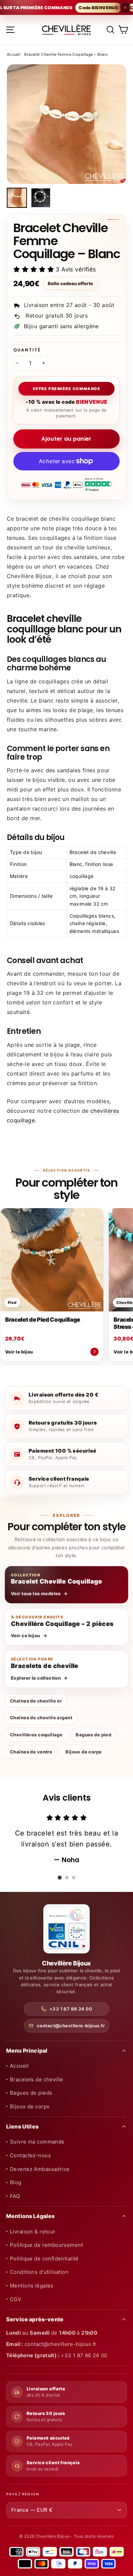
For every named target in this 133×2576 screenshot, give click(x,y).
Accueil (14, 54)
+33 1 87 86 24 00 (71, 2009)
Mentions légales (32, 2286)
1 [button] (60, 1878)
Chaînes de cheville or (36, 1701)
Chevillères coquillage (36, 1735)
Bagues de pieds (31, 2093)
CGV (16, 2299)
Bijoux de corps (83, 1752)
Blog (16, 2182)
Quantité (27, 350)
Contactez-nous (30, 2155)
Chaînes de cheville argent (41, 1718)
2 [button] (67, 1878)
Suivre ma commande (37, 2142)
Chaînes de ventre (31, 1752)
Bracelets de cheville (37, 2079)
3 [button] (74, 1878)
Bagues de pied (93, 1735)
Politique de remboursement (46, 2245)
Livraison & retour (33, 2232)
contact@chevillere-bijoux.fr (71, 2026)
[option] (66, 124)
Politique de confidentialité (44, 2259)
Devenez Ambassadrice (40, 2169)
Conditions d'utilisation (39, 2272)
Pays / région (22, 2494)
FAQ (15, 2196)
